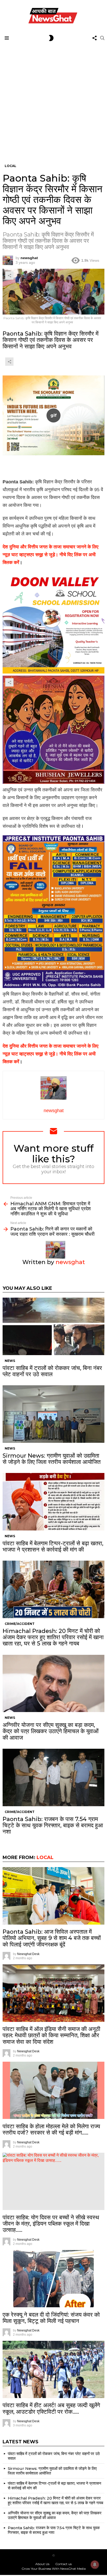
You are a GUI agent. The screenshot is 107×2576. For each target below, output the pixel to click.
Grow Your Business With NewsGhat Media (54, 2569)
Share (9, 275)
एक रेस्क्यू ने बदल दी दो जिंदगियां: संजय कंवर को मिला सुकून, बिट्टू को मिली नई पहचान (51, 2318)
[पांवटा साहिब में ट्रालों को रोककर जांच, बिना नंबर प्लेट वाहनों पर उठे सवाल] (53, 1326)
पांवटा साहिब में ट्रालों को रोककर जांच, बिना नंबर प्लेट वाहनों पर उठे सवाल (52, 1371)
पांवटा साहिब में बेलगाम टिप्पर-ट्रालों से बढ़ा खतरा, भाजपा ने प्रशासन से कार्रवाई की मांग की (53, 1546)
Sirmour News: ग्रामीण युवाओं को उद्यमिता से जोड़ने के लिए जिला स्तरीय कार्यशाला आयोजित (52, 1459)
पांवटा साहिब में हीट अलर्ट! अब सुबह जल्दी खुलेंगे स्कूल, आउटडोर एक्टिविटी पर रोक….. (51, 2408)
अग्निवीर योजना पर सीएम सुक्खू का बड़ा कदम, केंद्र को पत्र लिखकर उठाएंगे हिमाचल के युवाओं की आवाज (51, 1731)
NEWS (10, 1361)
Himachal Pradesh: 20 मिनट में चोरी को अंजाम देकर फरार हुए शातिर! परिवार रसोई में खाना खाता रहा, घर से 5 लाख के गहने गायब (53, 1637)
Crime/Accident (20, 1624)
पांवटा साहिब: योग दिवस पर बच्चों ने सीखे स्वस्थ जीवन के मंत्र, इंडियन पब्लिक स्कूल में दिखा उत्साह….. (51, 2224)
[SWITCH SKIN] (51, 38)
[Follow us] (95, 38)
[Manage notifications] (95, 2565)
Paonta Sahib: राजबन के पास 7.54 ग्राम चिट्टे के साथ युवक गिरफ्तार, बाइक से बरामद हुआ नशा (53, 1825)
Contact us (63, 2564)
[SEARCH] (102, 38)
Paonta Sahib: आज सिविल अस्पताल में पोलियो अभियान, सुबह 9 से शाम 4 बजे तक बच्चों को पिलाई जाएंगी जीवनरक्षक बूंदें (52, 1938)
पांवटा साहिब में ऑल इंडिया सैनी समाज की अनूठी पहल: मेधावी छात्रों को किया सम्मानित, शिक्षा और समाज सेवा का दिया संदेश (51, 2035)
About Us (42, 2564)
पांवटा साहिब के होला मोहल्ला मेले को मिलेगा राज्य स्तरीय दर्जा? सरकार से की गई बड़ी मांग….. (51, 2129)
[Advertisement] (53, 99)
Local (45, 1857)
